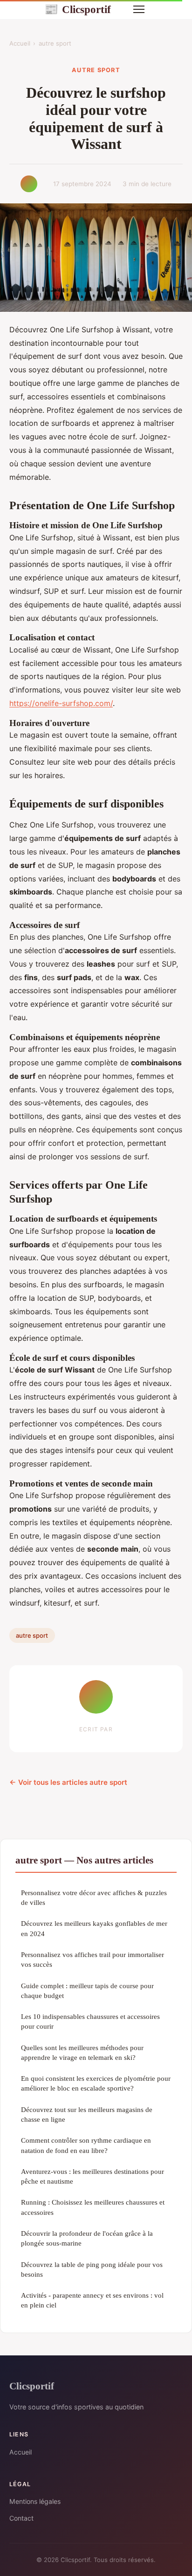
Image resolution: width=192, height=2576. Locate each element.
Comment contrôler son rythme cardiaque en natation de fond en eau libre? (86, 2145)
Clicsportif (78, 9)
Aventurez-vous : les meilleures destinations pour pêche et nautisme (93, 2176)
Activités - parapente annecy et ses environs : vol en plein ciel (92, 2300)
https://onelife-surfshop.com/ (61, 703)
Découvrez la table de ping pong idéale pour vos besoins (92, 2269)
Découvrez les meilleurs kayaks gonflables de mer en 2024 (94, 1928)
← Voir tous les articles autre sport (68, 1782)
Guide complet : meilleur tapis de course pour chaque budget (87, 1991)
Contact (21, 2518)
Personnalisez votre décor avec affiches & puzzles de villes (94, 1897)
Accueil (20, 43)
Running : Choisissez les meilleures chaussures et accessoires (93, 2207)
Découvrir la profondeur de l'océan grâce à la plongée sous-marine (87, 2238)
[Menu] (139, 9)
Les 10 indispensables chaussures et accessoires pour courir (90, 2021)
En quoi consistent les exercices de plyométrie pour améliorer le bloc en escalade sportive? (96, 2083)
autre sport (55, 43)
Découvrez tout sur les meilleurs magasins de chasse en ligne (87, 2114)
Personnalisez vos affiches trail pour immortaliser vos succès (93, 1959)
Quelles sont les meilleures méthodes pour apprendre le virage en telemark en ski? (82, 2052)
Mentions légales (35, 2501)
